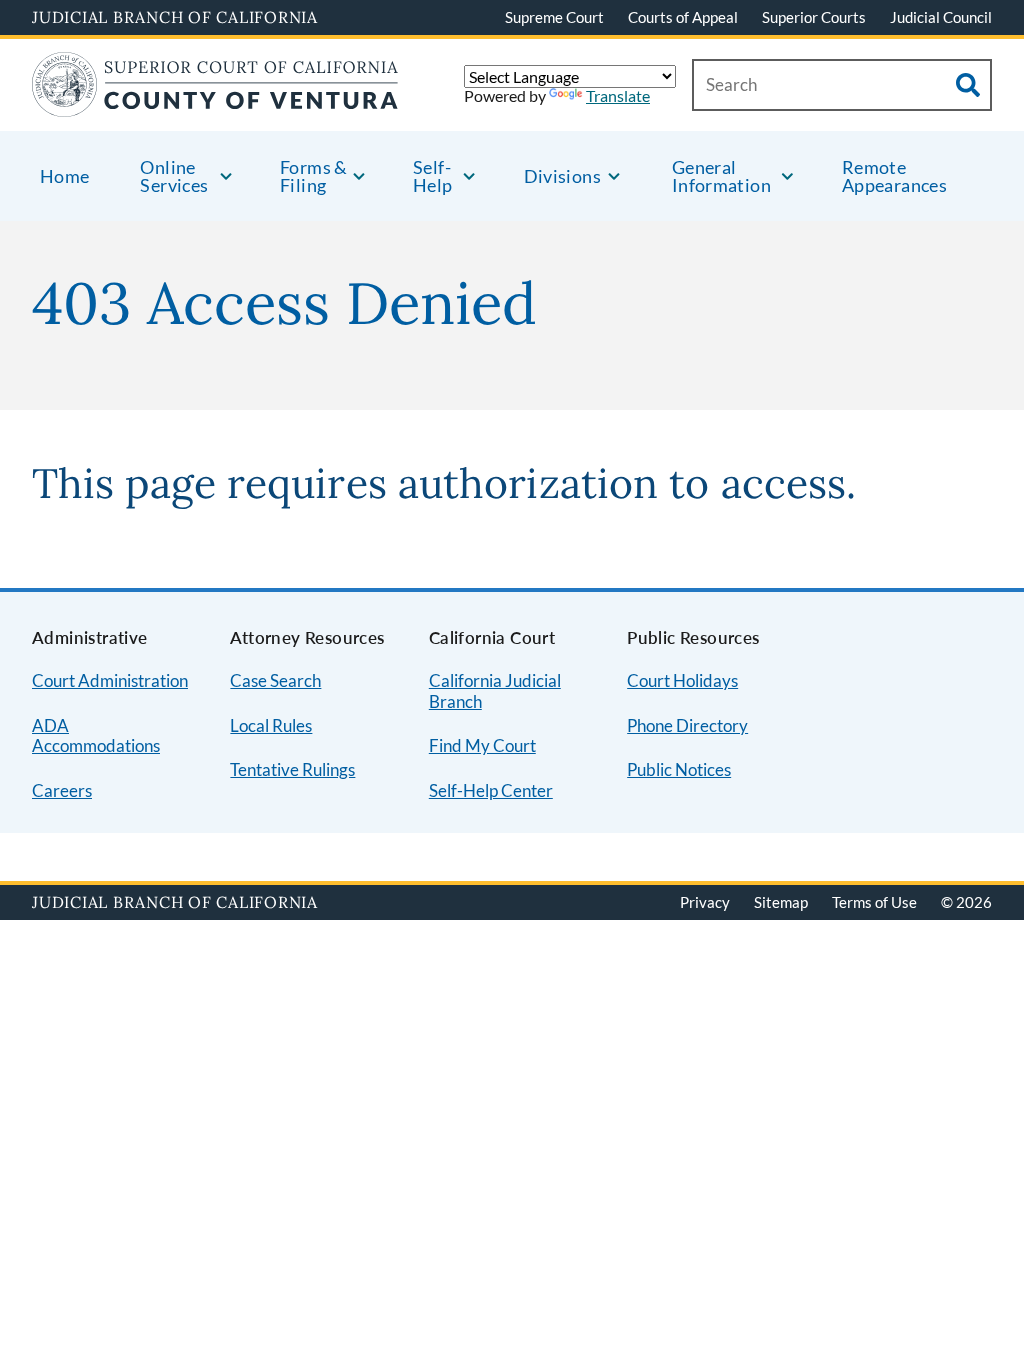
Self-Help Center (491, 790)
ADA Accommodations (96, 736)
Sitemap (781, 902)
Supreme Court (554, 17)
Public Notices (679, 769)
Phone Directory (687, 725)
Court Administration (110, 680)
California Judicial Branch (495, 691)
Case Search (275, 680)
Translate (618, 95)
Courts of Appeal (683, 17)
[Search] (968, 85)
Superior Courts (814, 17)
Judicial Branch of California (175, 17)
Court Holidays (682, 680)
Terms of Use (874, 902)
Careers (62, 790)
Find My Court (482, 745)
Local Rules (271, 725)
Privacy (705, 902)
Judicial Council (941, 17)
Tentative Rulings (292, 769)
